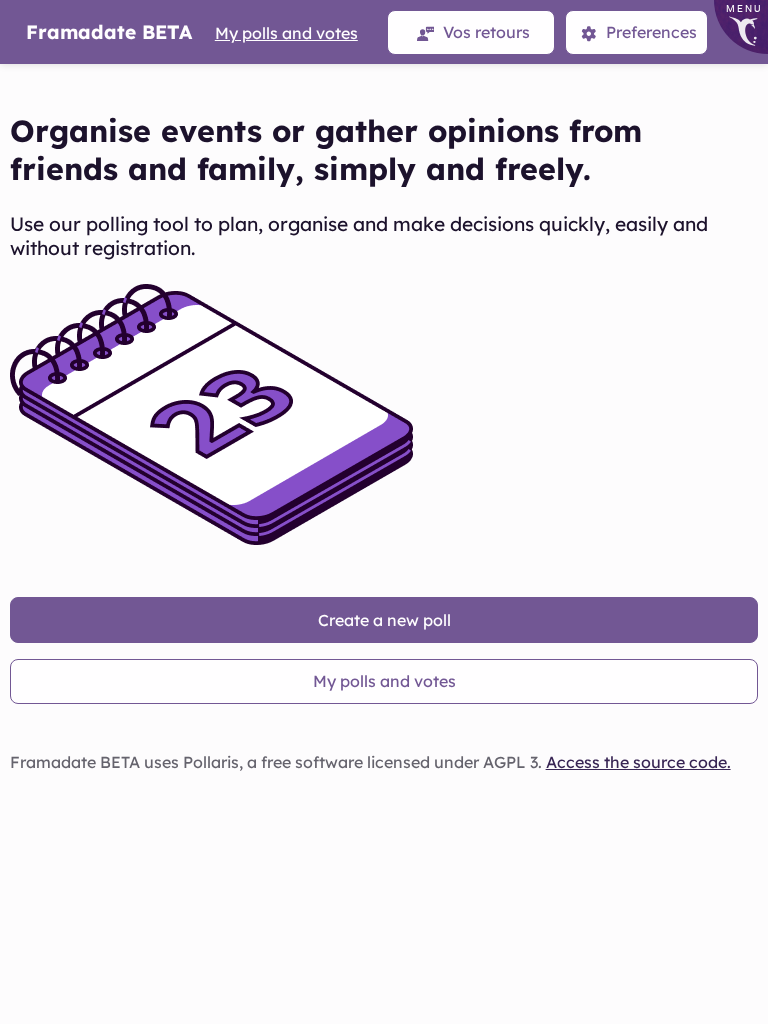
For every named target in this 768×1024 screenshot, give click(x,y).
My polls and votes (286, 33)
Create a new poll (384, 620)
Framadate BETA (109, 32)
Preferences (649, 32)
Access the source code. (638, 762)
